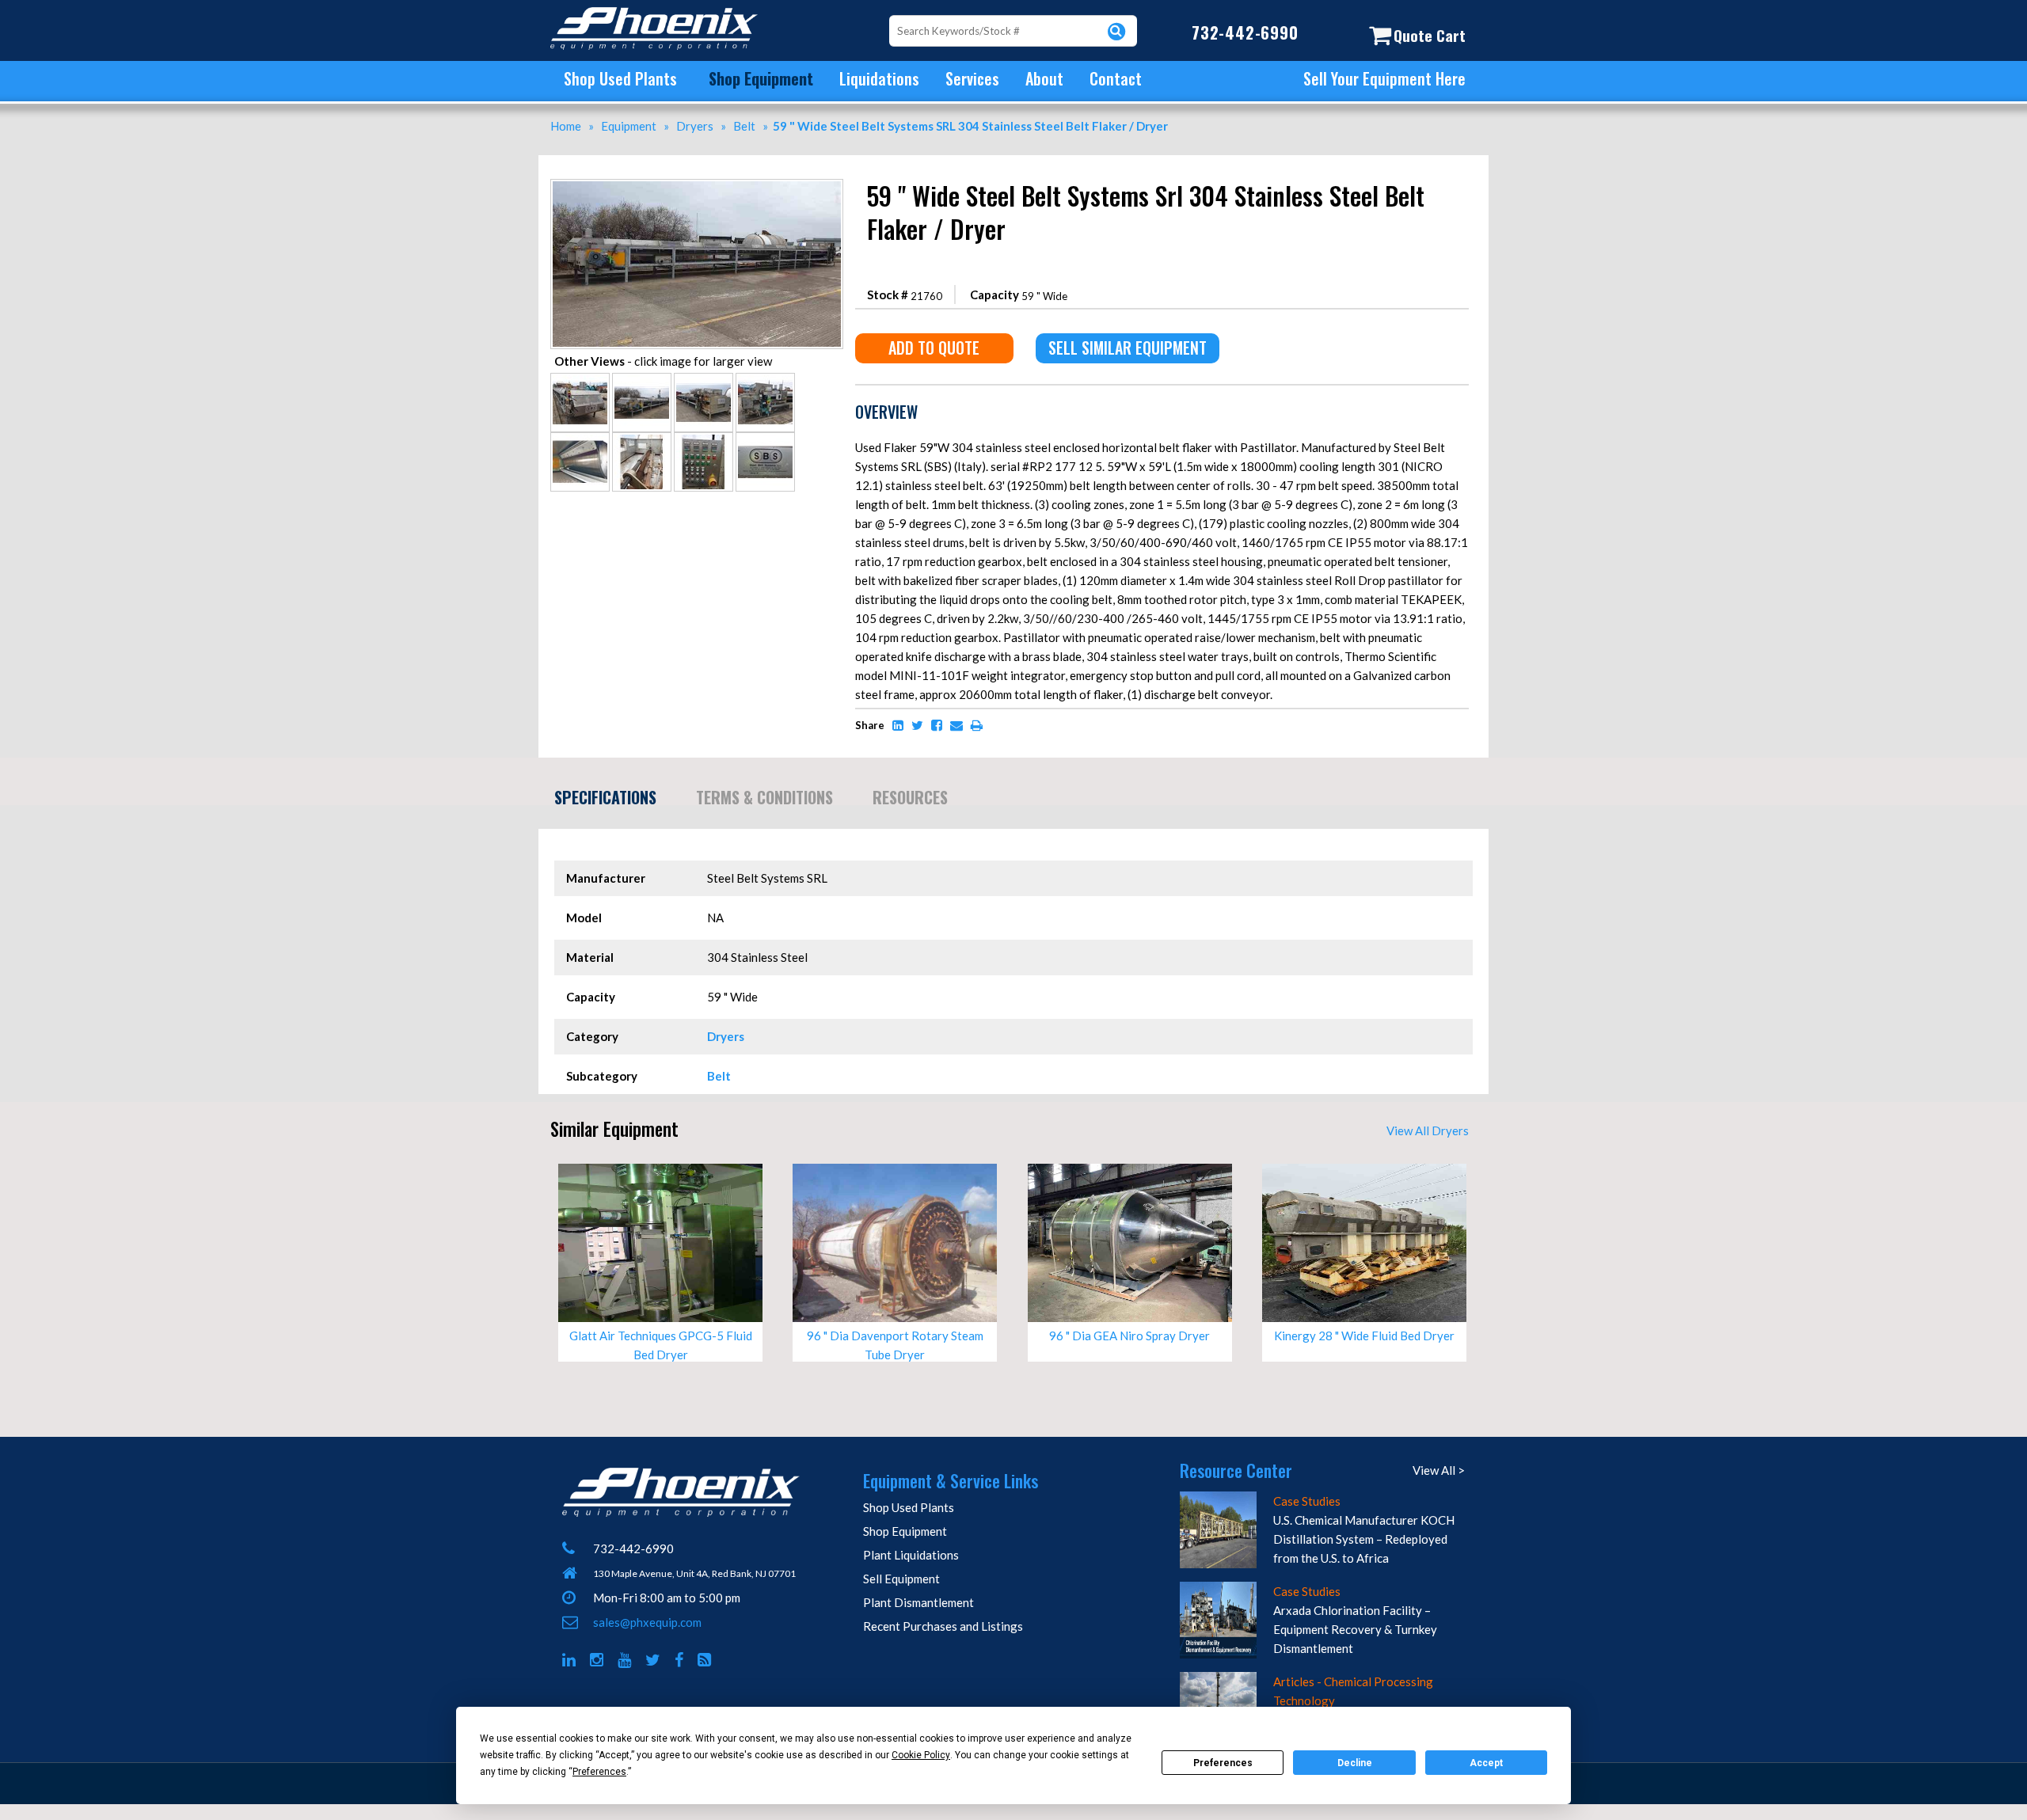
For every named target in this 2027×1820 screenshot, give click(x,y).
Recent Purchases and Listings (943, 1626)
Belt (719, 1076)
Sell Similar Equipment (1128, 348)
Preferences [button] (599, 1772)
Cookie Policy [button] (921, 1755)
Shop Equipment (761, 78)
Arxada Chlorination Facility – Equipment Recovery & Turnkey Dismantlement (1355, 1629)
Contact (1116, 78)
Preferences (1223, 1763)
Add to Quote (934, 348)
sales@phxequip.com (647, 1622)
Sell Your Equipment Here (1384, 78)
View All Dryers (1428, 1130)
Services (972, 78)
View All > (1439, 1470)
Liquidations (879, 78)
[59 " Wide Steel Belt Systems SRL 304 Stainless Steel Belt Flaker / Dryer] (697, 187)
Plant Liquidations (911, 1555)
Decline (1355, 1763)
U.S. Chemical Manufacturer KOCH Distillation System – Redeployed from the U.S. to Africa (1364, 1539)
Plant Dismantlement (918, 1602)
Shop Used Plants (620, 78)
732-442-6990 (1245, 32)
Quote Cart (1430, 35)
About (1044, 78)
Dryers (726, 1036)
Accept (1486, 1763)
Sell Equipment (901, 1579)
